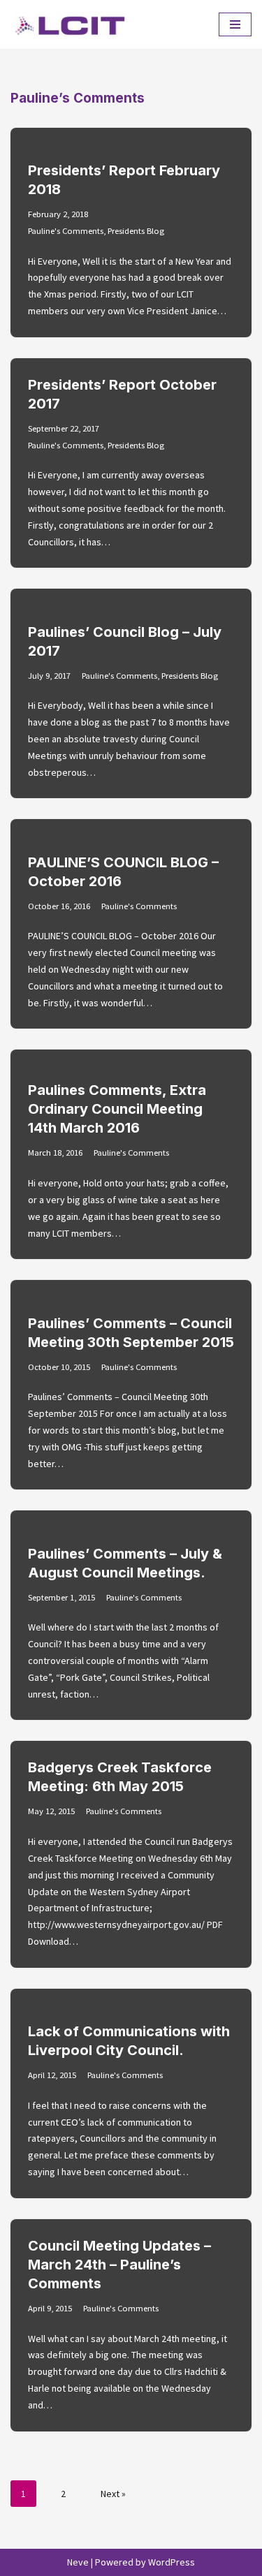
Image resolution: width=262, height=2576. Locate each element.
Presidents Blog (136, 231)
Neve (78, 2562)
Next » (113, 2494)
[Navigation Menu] (235, 24)
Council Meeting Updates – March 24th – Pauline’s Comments (119, 2265)
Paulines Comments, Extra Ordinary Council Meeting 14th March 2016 (117, 1109)
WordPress (172, 2562)
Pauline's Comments (66, 231)
